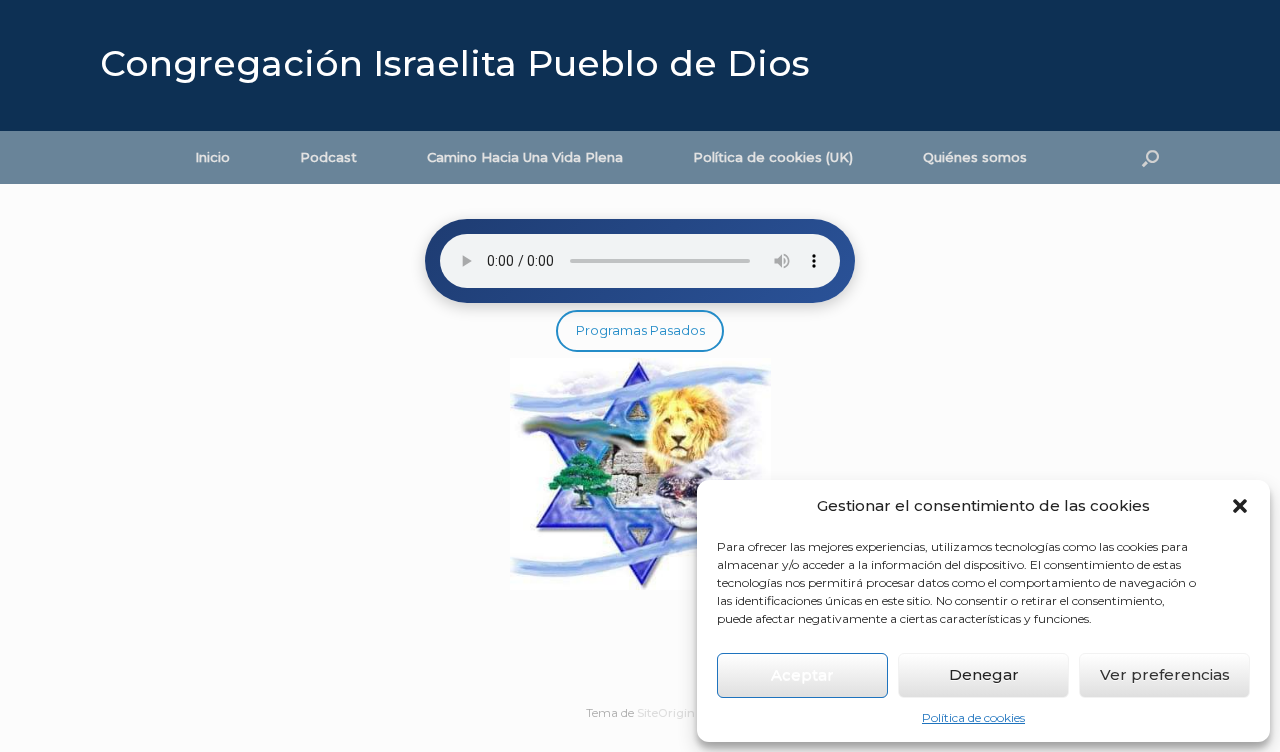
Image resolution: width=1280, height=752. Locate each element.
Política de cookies (973, 717)
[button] (1240, 506)
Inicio (212, 157)
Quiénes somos (975, 157)
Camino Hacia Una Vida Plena (525, 157)
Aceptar (802, 674)
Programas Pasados (640, 330)
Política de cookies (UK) (773, 157)
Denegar (984, 674)
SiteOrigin (666, 713)
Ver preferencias (1165, 674)
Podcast (328, 157)
